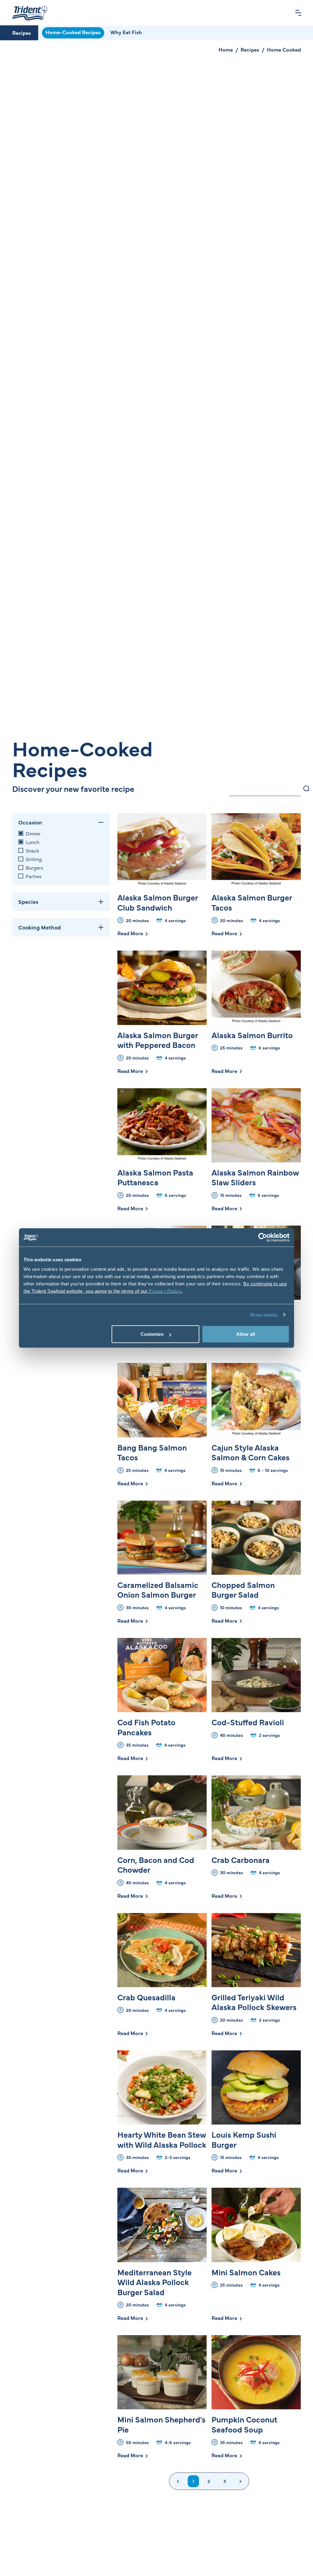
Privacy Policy (165, 1291)
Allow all (246, 1334)
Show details (264, 1315)
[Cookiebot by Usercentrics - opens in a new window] (263, 1237)
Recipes (22, 33)
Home (226, 49)
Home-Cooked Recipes (73, 32)
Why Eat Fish (126, 32)
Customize (152, 1334)
